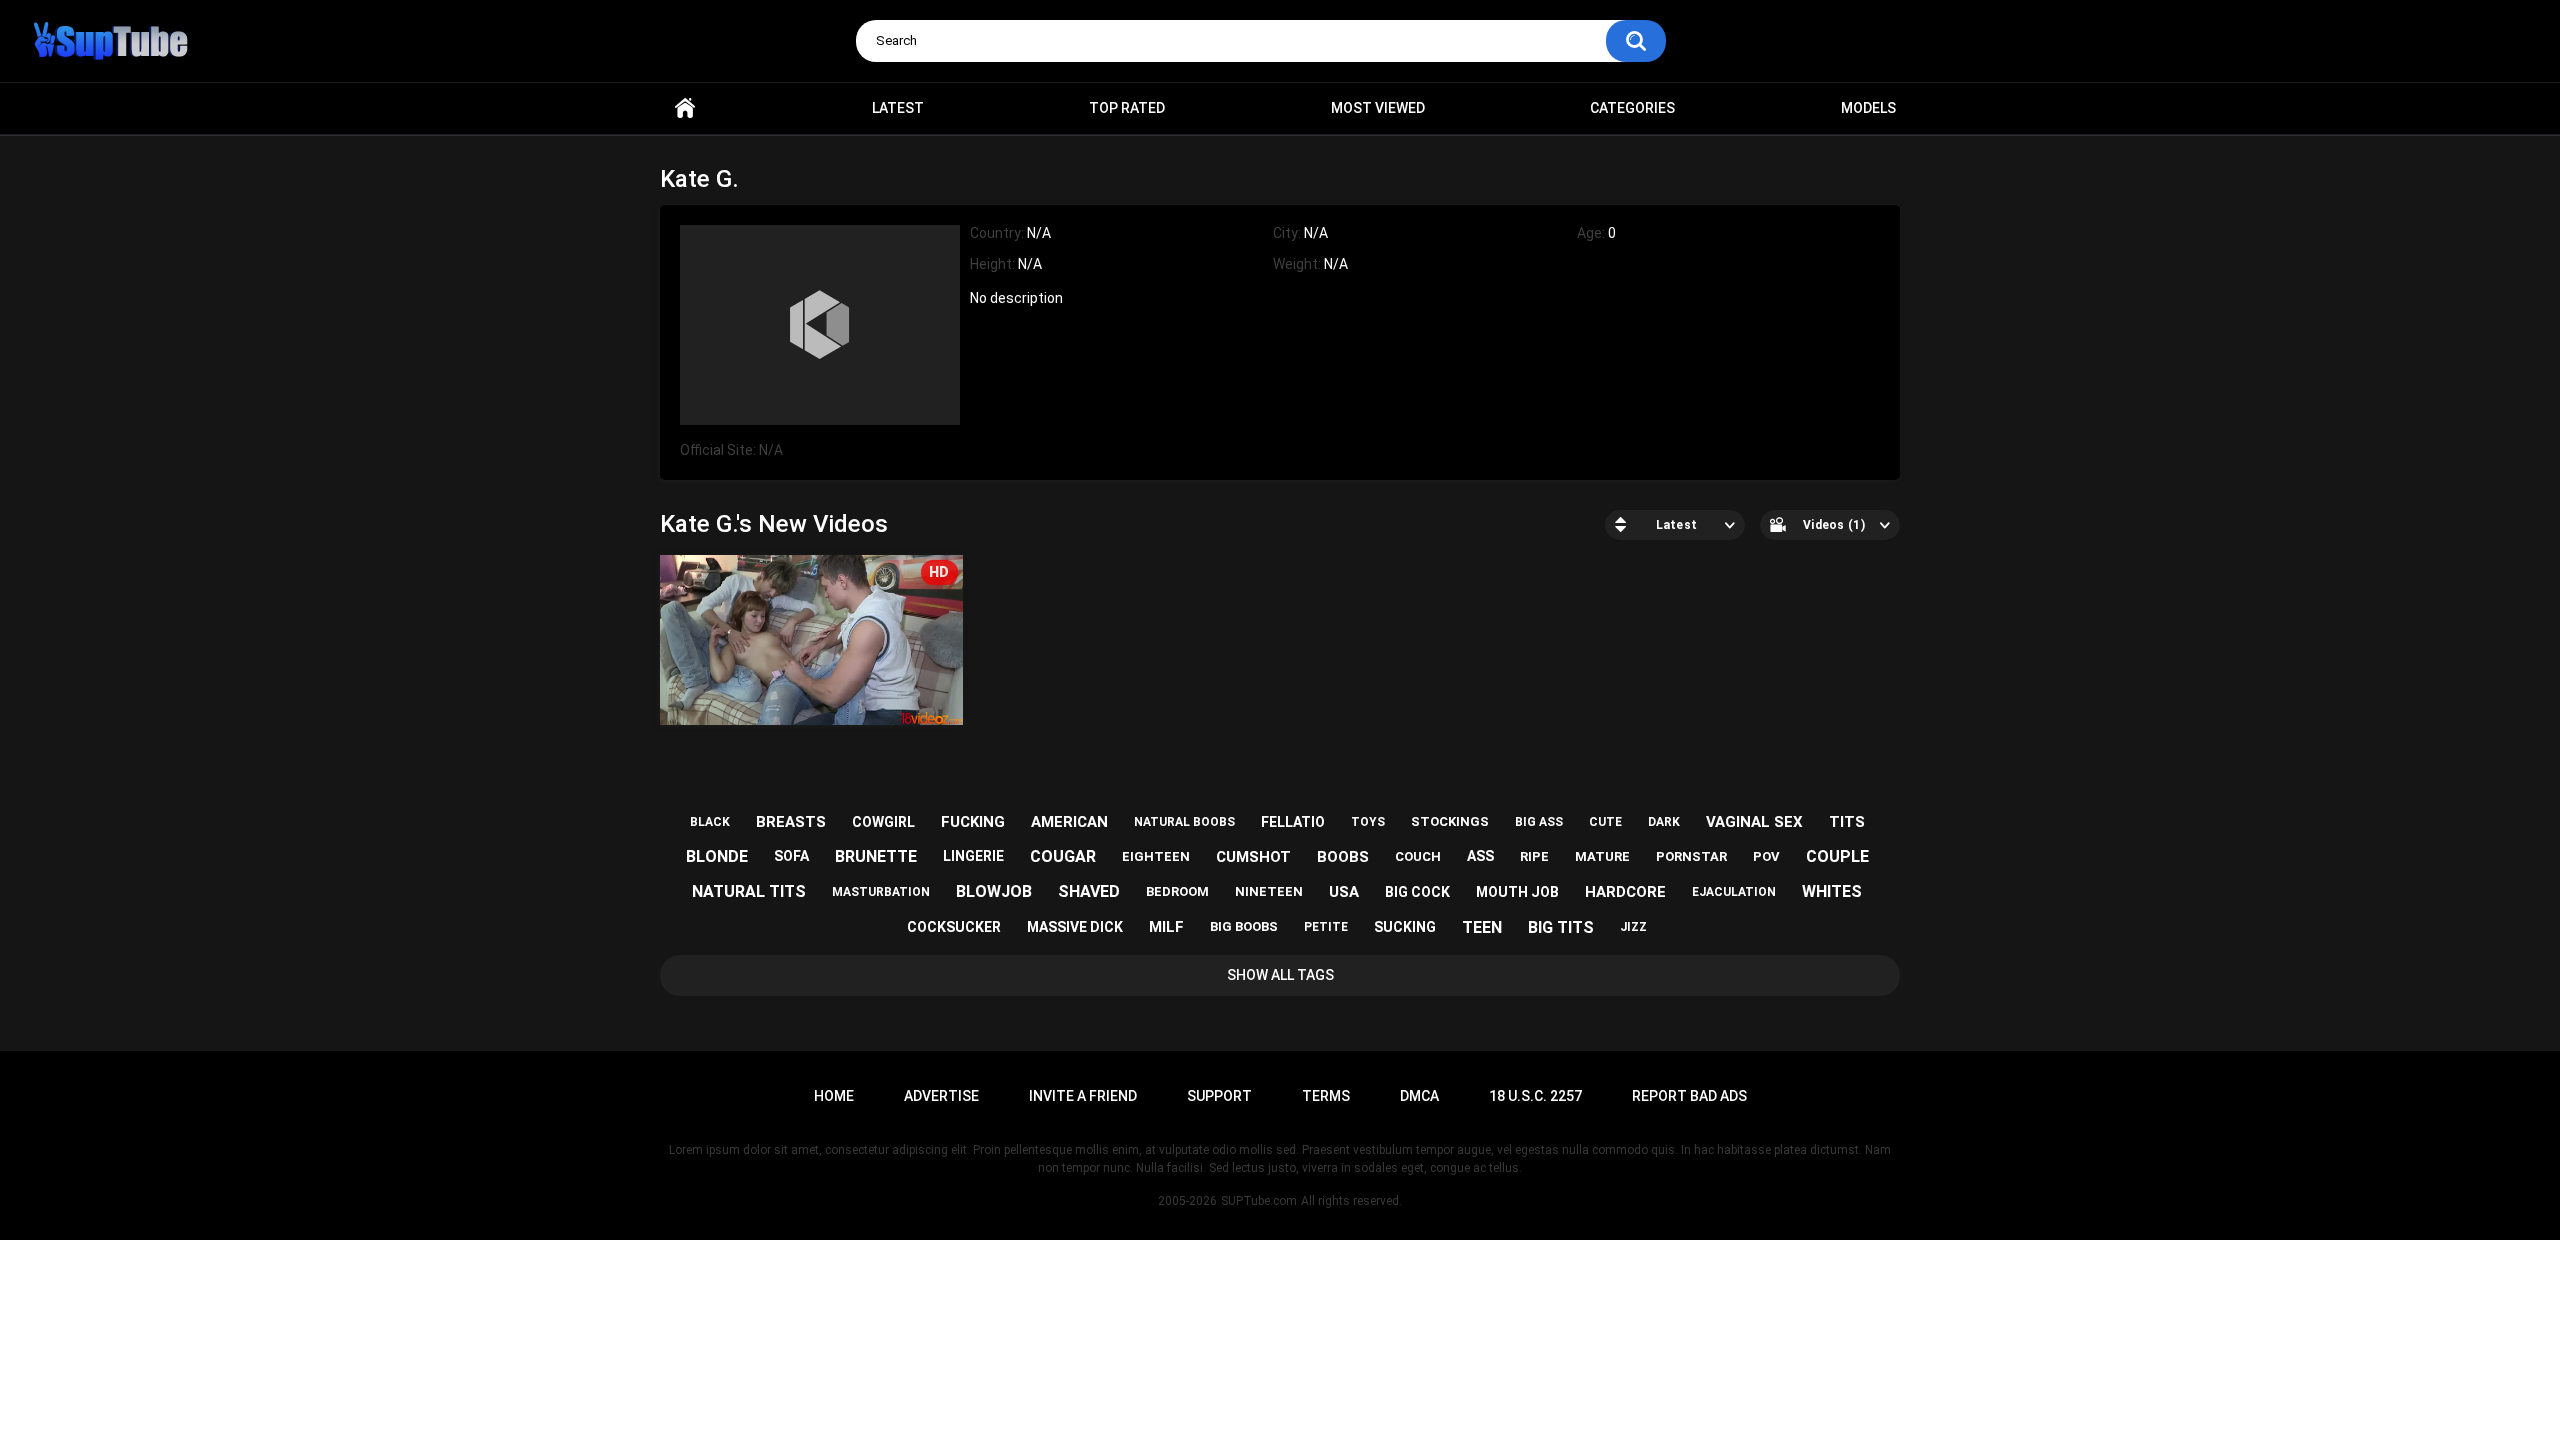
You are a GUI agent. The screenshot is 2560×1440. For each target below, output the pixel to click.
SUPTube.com (1259, 1201)
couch (1418, 856)
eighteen (1156, 856)
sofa (791, 856)
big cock (1417, 892)
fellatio (1293, 822)
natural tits (749, 891)
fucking (973, 822)
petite (1326, 927)
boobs (1343, 857)
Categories (1632, 108)
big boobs (1244, 926)
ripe (1534, 856)
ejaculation (1734, 892)
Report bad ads (1689, 1096)
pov (1766, 856)
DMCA (1419, 1096)
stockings (1450, 821)
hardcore (1625, 892)
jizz (1633, 927)
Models (1868, 108)
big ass (1539, 822)
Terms (1326, 1096)
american (1069, 822)
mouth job (1517, 892)
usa (1344, 892)
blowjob (994, 891)
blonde (717, 856)
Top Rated (1127, 108)
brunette (876, 856)
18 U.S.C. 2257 (1535, 1096)
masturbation (881, 892)
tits (1847, 822)
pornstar (1691, 856)
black (710, 822)
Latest (898, 108)
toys (1368, 822)
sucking (1405, 927)
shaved (1089, 891)
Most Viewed (1378, 108)
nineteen (1269, 891)
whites (1832, 891)
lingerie (973, 856)
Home (685, 108)
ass (1480, 856)
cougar (1063, 856)
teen (1482, 927)
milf (1166, 927)
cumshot (1253, 857)
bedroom (1177, 891)
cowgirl (883, 822)
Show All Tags (1280, 975)
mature (1602, 856)
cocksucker (954, 927)
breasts (791, 822)
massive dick (1075, 927)
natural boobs (1184, 822)
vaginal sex (1754, 822)
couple (1837, 856)
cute (1605, 822)
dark (1664, 822)
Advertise (941, 1096)
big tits (1561, 927)
